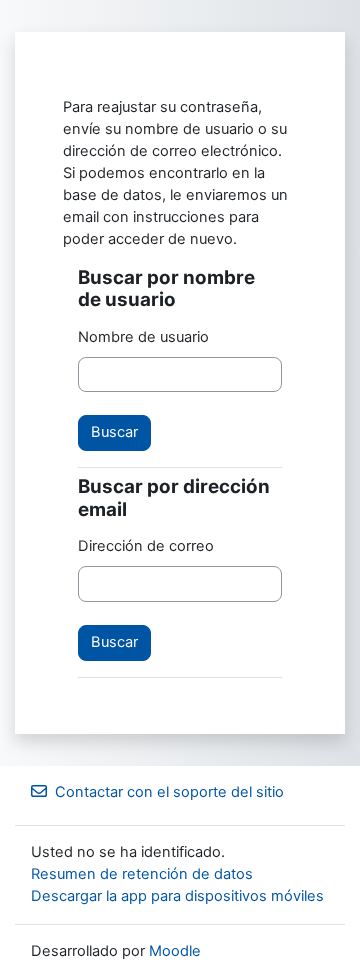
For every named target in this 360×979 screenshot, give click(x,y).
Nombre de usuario (143, 337)
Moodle (175, 951)
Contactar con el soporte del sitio (169, 792)
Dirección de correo (146, 546)
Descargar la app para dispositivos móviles (177, 896)
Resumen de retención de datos (142, 874)
